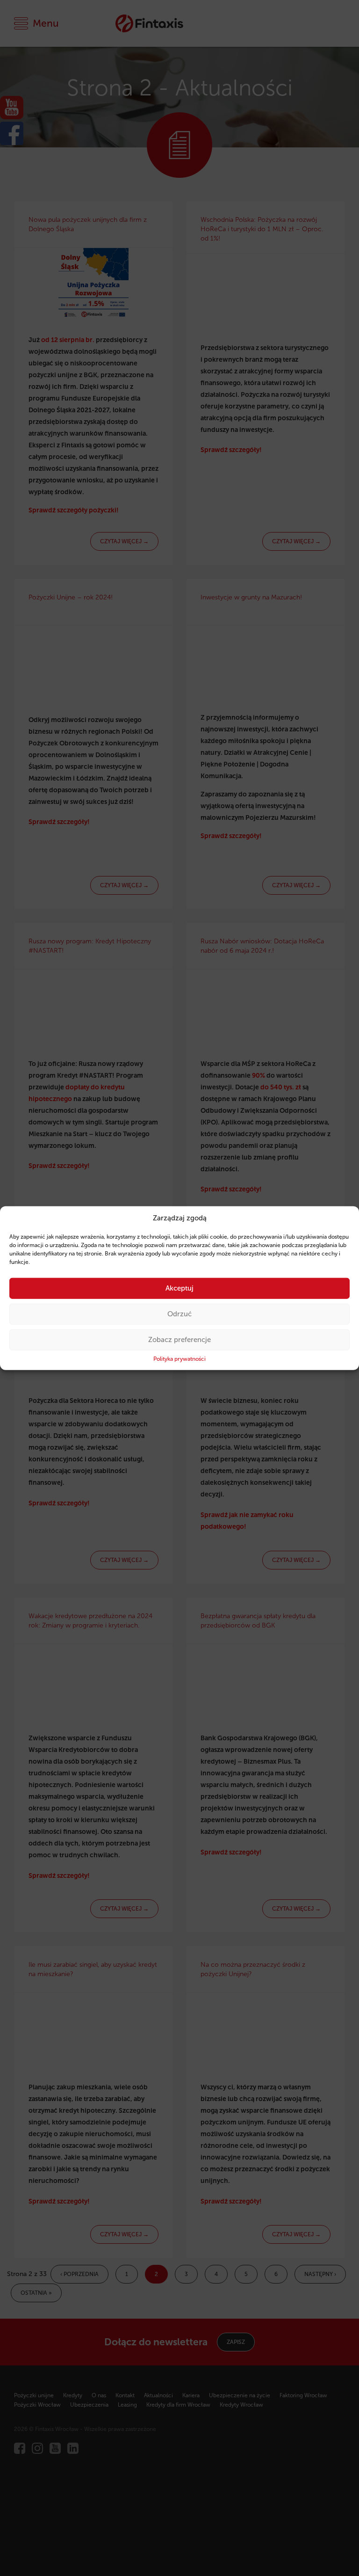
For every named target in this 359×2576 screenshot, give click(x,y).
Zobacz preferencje (179, 1340)
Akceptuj (179, 1288)
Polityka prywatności (179, 1359)
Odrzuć (179, 1314)
